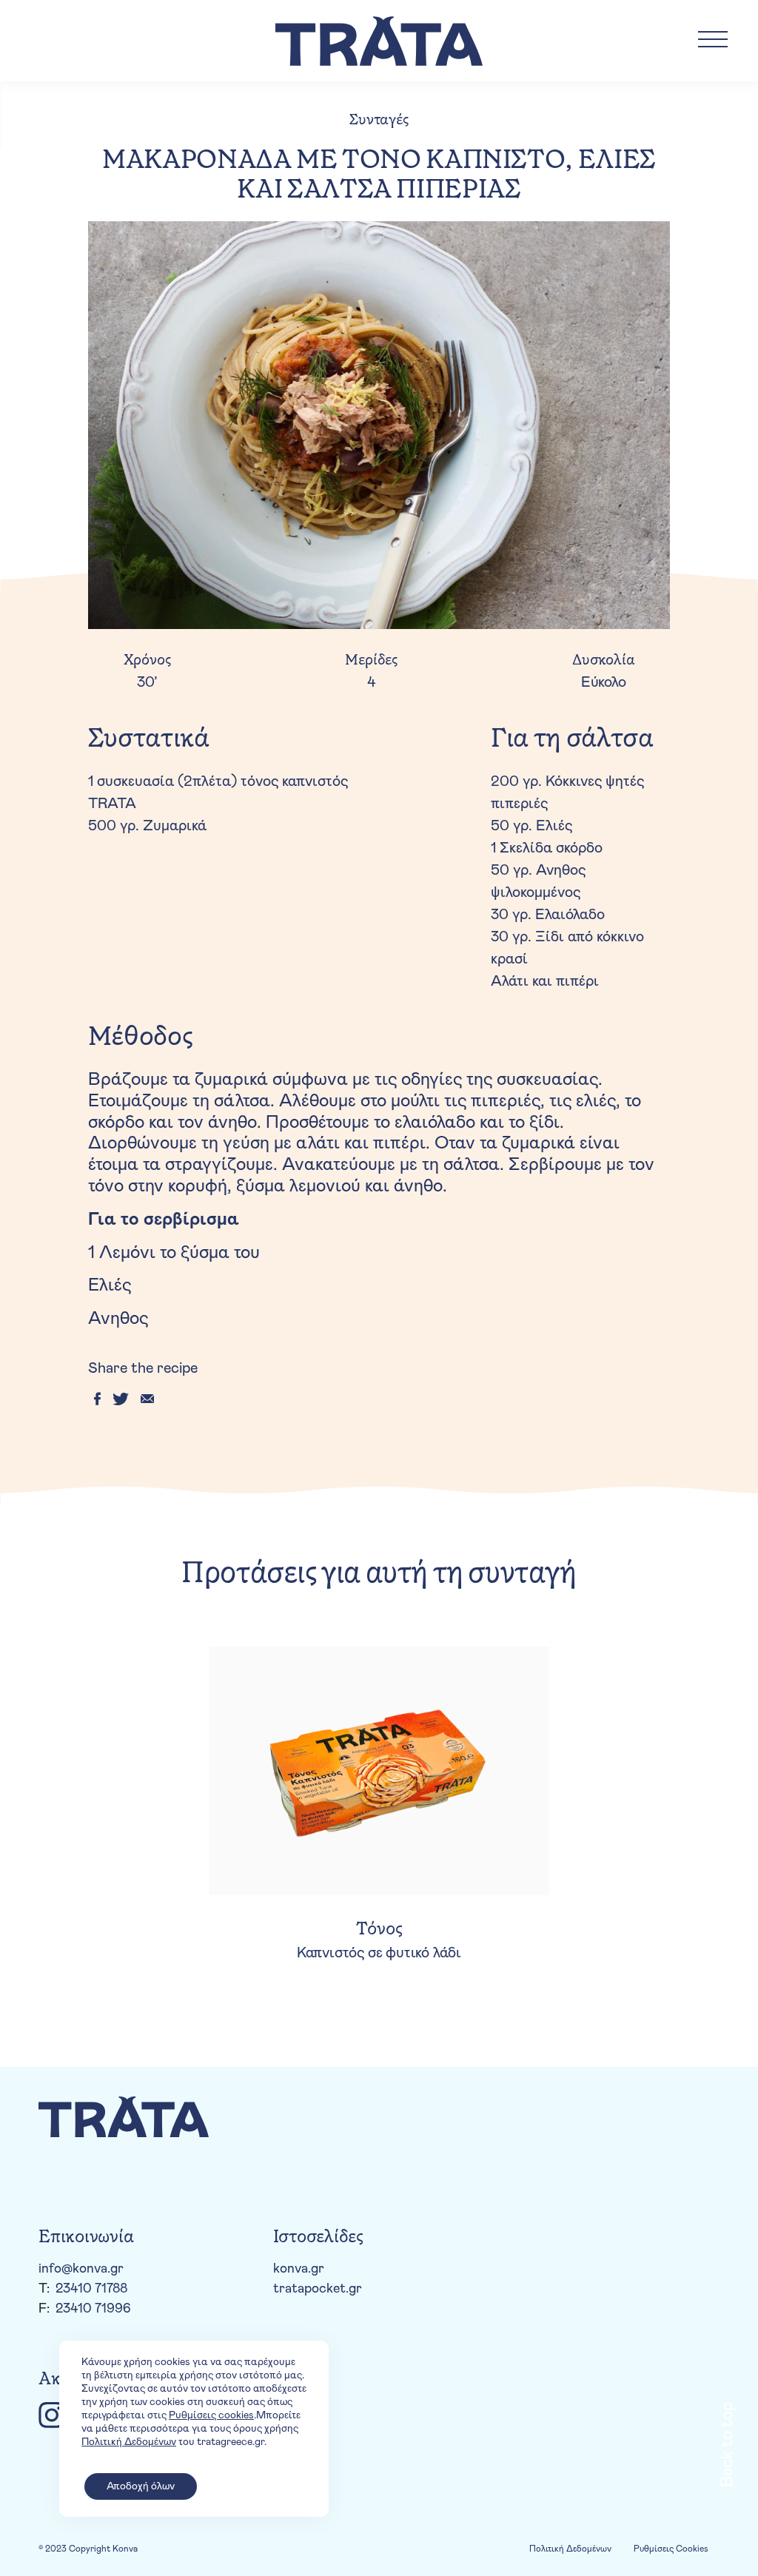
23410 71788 (91, 2289)
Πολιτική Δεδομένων (570, 2549)
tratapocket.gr (318, 2289)
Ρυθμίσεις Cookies (671, 2549)
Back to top (727, 2444)
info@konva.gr (81, 2269)
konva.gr (299, 2269)
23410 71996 (93, 2309)
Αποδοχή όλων (141, 2486)
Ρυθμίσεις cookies (211, 2415)
